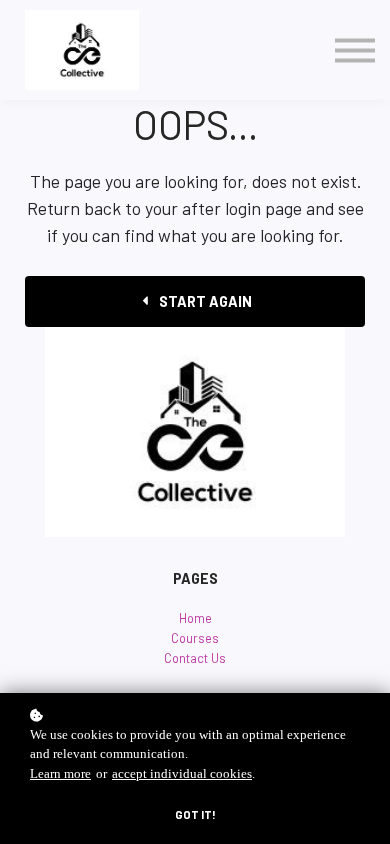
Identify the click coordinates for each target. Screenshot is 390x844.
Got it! (195, 814)
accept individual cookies (182, 774)
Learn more (60, 774)
